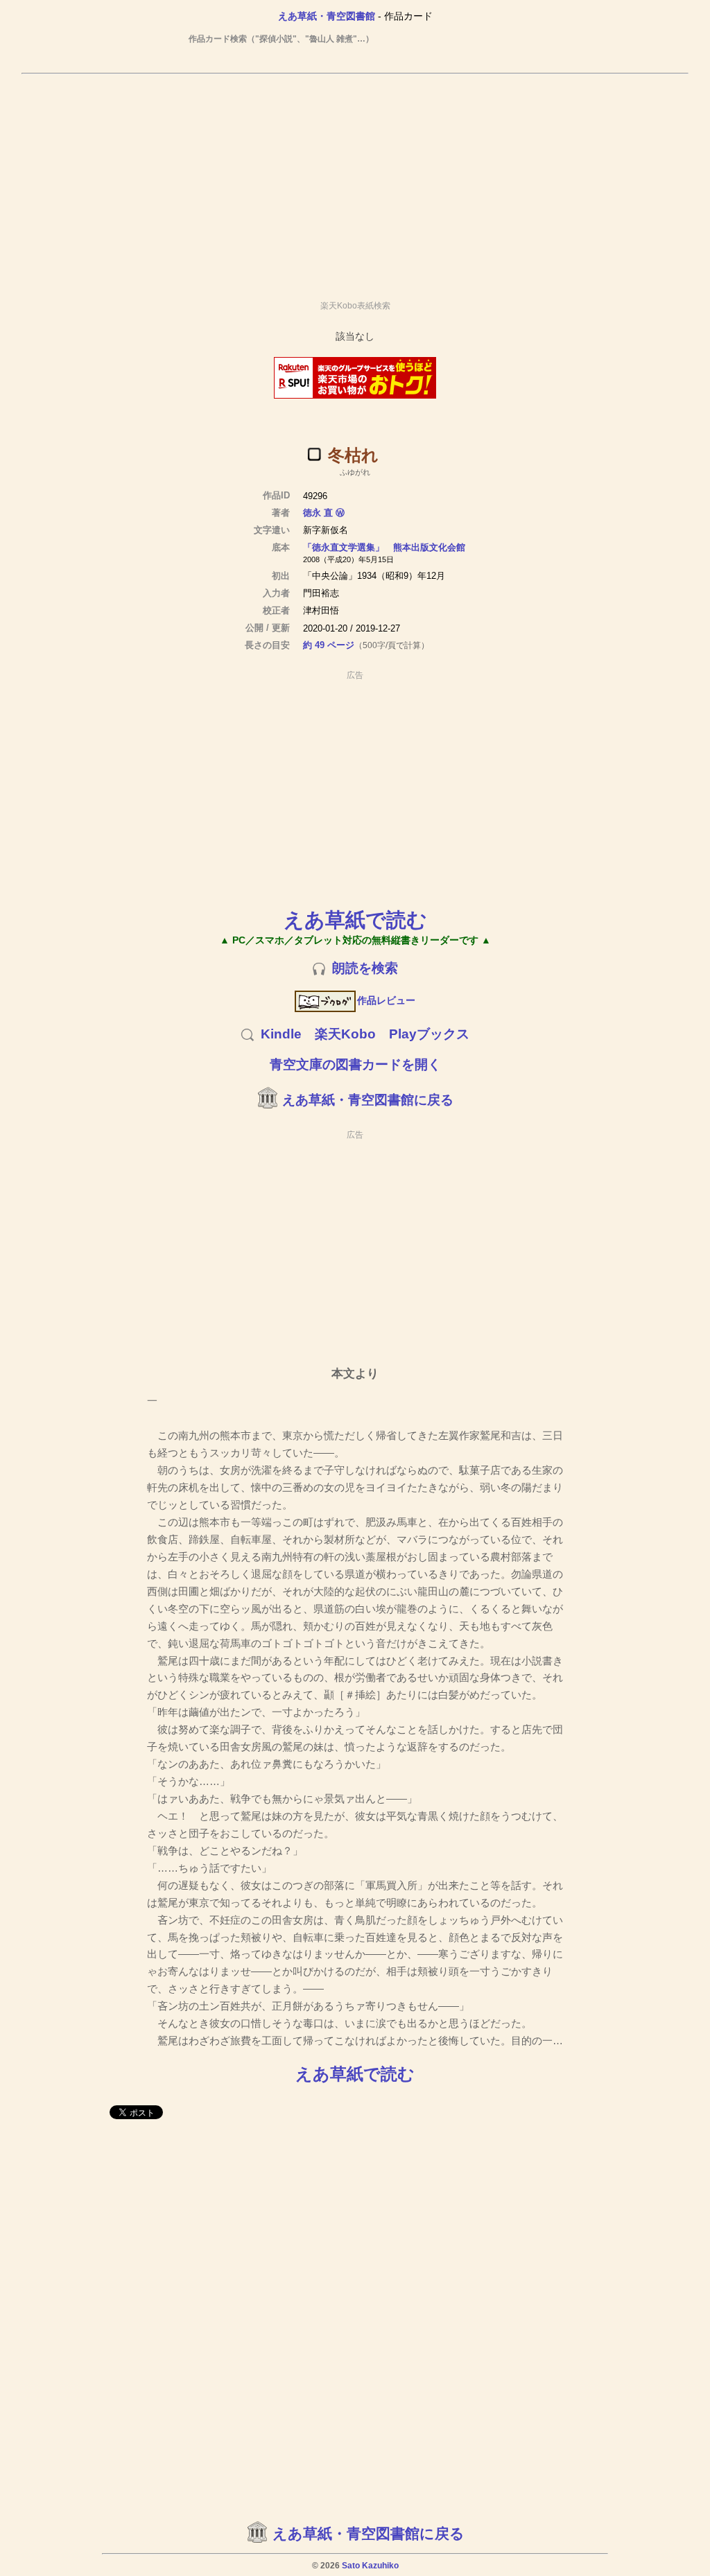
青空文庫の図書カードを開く (355, 1064)
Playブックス (429, 1034)
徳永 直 (318, 513)
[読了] (314, 454)
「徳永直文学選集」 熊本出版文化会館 (384, 547)
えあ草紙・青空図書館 (327, 16)
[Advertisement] (355, 181)
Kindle (281, 1034)
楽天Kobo (345, 1034)
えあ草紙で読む (355, 920)
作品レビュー (386, 1000)
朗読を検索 (365, 968)
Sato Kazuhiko (370, 2566)
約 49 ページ (329, 645)
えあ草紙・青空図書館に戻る (368, 1100)
